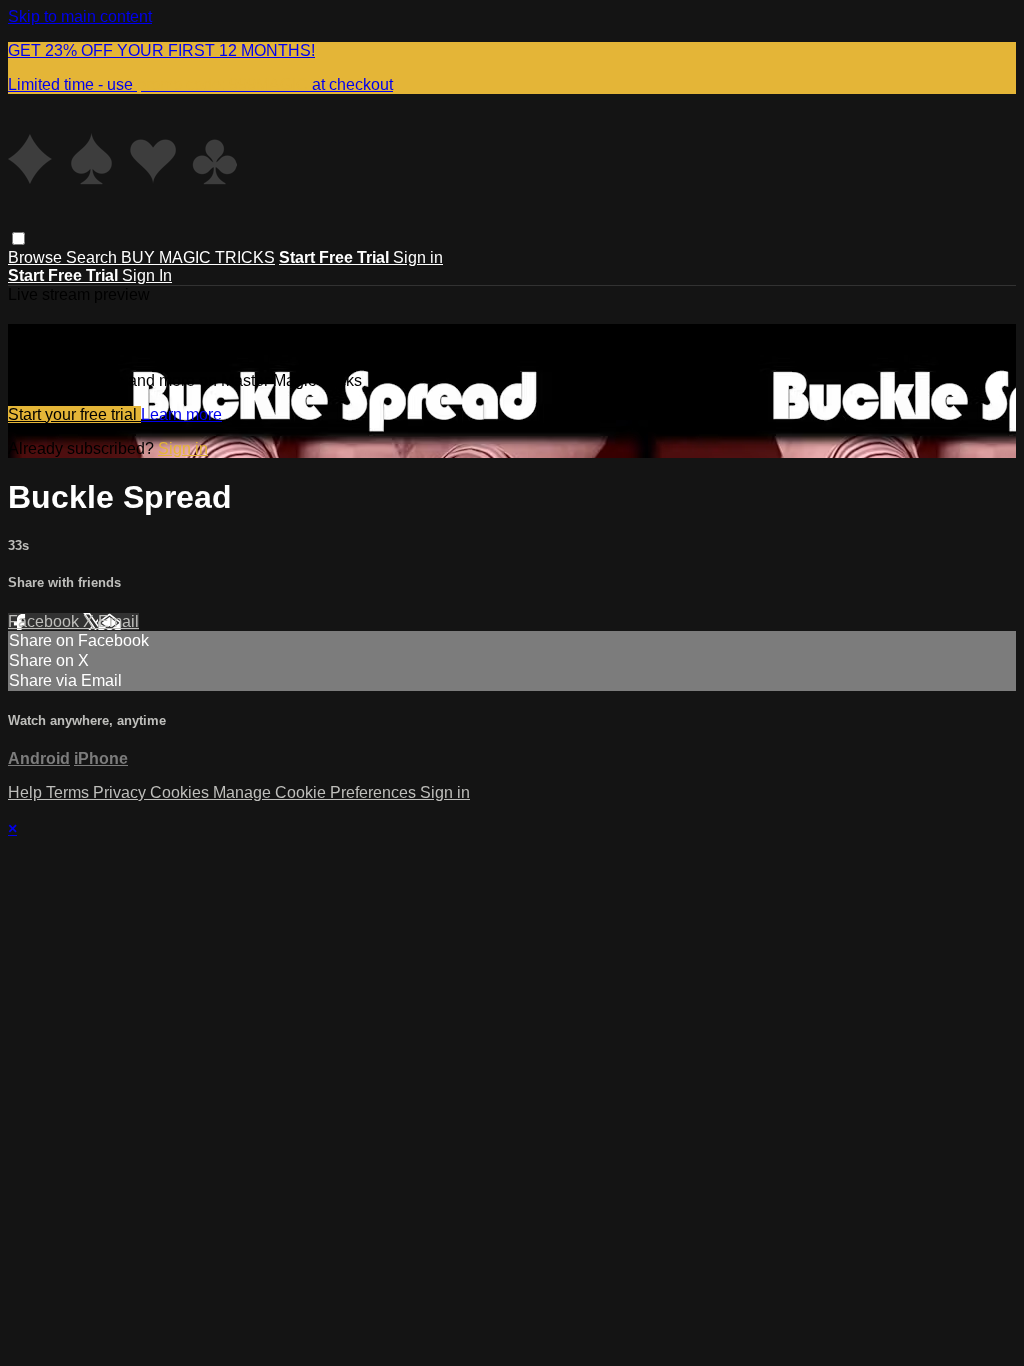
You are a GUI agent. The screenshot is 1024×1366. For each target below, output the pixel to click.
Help (27, 792)
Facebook (45, 621)
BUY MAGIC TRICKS (198, 257)
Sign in (418, 257)
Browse (37, 257)
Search (93, 257)
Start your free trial (74, 414)
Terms (69, 792)
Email (118, 621)
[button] (18, 238)
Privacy (121, 792)
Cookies (181, 792)
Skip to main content (80, 16)
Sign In (147, 275)
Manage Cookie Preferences (316, 792)
